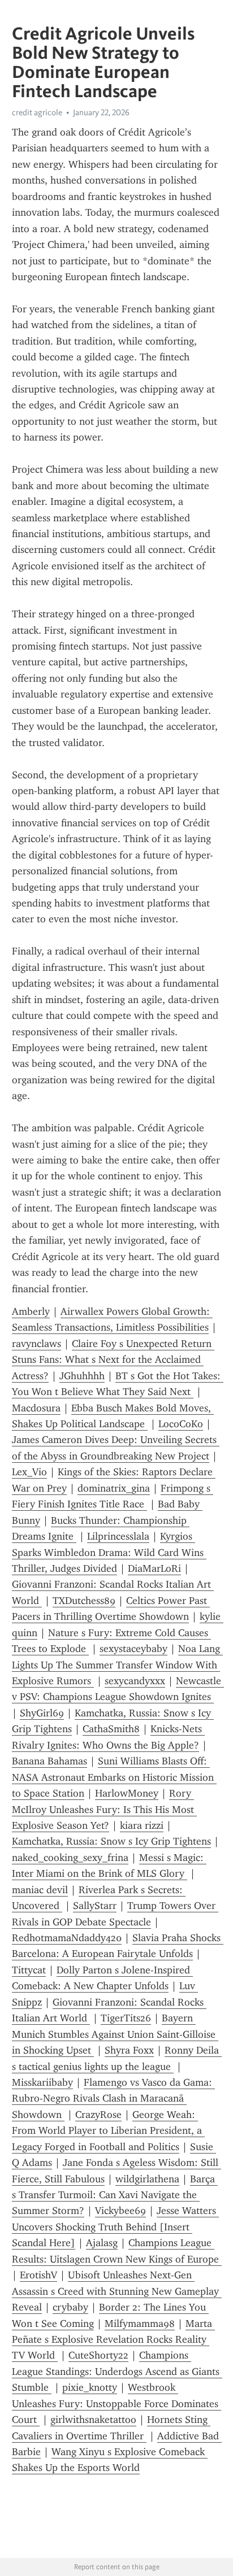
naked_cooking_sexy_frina (70, 1858)
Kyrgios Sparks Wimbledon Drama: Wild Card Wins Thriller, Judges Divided (109, 1552)
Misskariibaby (42, 2082)
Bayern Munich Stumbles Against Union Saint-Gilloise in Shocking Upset (115, 2034)
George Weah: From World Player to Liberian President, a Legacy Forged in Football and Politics (108, 2131)
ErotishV (38, 2275)
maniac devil (40, 1890)
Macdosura (36, 1408)
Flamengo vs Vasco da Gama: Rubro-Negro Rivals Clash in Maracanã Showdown (113, 2098)
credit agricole (37, 112)
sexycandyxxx (135, 1681)
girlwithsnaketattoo (93, 2420)
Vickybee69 (120, 2211)
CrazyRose (98, 2115)
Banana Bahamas (49, 1761)
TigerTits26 (126, 2018)
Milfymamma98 (140, 2324)
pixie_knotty (90, 2387)
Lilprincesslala (118, 1536)
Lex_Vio (29, 1472)
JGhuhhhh (82, 1376)
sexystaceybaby (133, 1649)
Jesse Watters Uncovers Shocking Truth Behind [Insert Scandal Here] (115, 2227)
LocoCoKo (181, 1424)
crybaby (70, 2307)
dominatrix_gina (114, 1488)
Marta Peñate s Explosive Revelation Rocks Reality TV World (113, 2340)
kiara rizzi (142, 1825)
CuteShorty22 (98, 2355)
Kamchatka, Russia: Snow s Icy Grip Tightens (111, 1841)
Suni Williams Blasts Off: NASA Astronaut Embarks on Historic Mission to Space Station (114, 1777)
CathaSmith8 (111, 1729)
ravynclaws (36, 1344)
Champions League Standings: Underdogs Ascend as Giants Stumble (117, 2371)
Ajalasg (102, 2243)
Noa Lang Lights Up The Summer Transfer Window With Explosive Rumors (117, 1665)
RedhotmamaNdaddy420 (67, 1938)
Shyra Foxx (129, 2050)
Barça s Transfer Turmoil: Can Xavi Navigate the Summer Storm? (115, 2195)
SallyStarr (95, 1906)
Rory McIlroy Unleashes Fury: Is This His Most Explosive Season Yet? (104, 1809)
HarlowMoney (127, 1793)
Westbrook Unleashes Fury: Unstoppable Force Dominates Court (116, 2403)
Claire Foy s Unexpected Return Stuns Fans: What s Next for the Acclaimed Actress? (113, 1360)
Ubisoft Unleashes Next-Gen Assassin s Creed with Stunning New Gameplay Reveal (117, 2291)
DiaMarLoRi (154, 1568)
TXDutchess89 (84, 1601)
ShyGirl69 (42, 1713)
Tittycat (29, 1970)
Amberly (31, 1311)
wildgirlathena (147, 2179)
